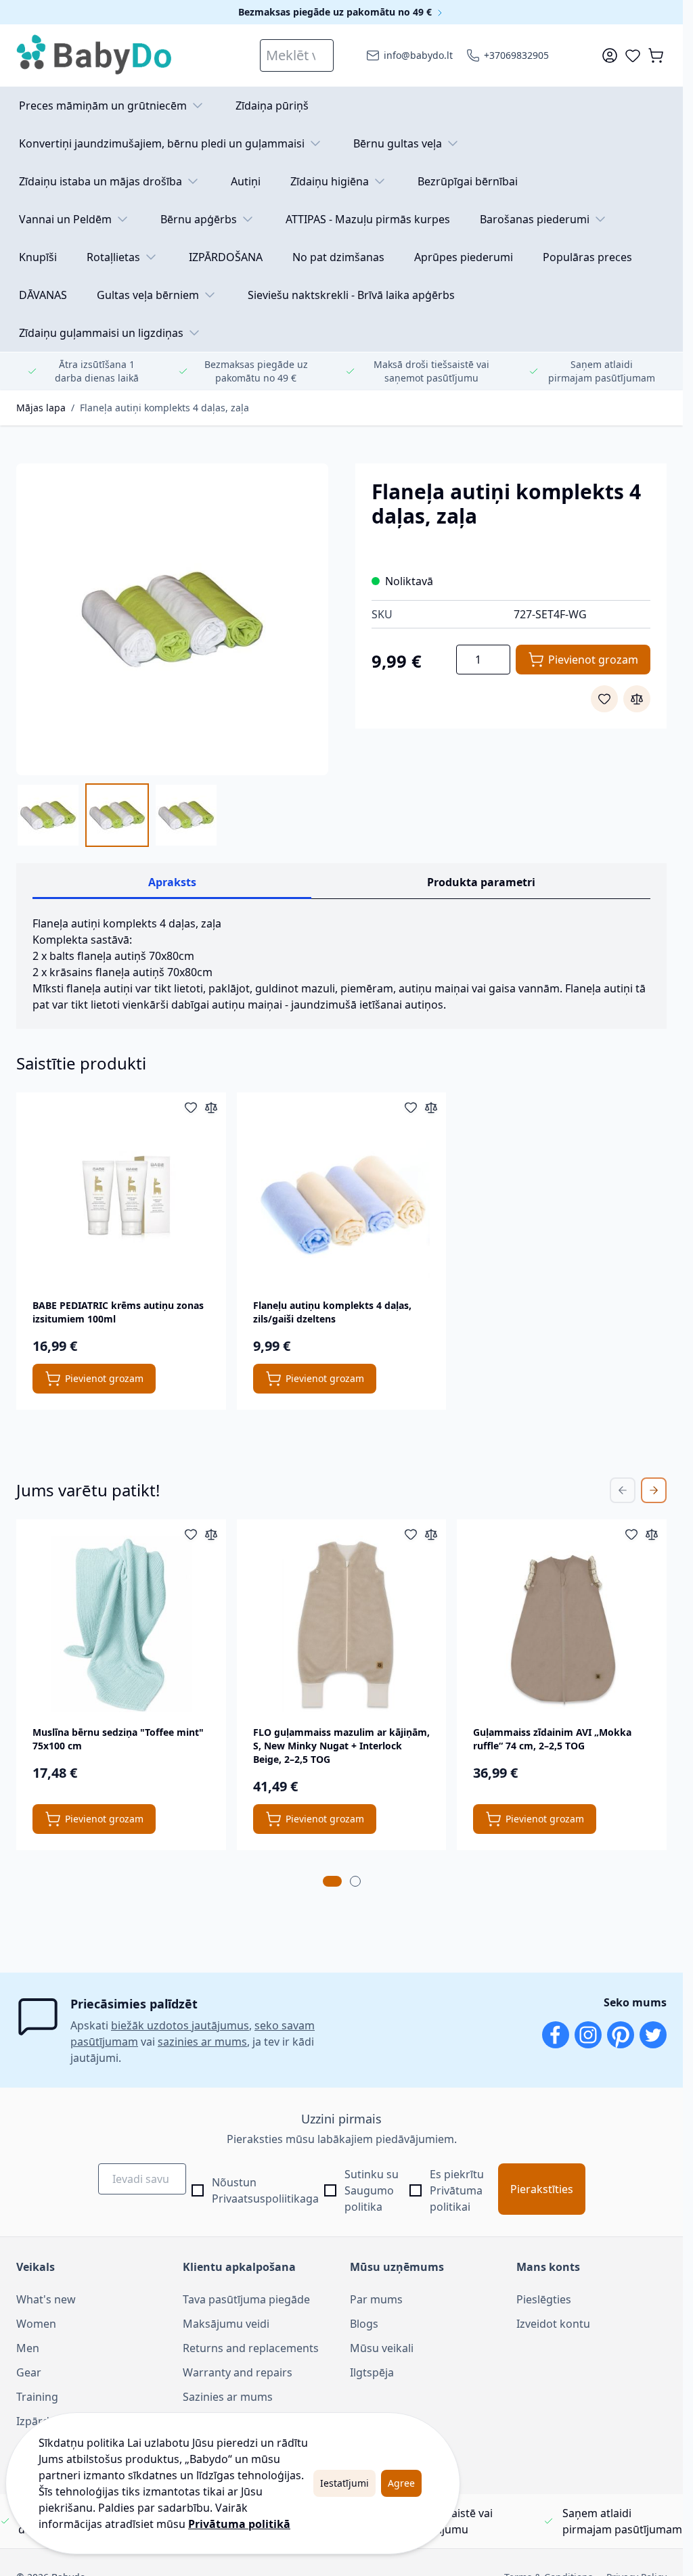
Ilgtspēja (372, 2372)
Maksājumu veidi (226, 2324)
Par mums (376, 2299)
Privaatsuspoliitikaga (265, 2199)
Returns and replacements (251, 2348)
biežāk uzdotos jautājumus (180, 2025)
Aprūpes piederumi (464, 257)
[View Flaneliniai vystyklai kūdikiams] (186, 815)
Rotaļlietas (113, 257)
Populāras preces (587, 257)
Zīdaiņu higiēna (330, 181)
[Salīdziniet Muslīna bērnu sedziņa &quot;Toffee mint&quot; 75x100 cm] (211, 1534)
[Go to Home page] (95, 55)
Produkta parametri (481, 882)
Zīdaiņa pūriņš (272, 106)
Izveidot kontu (553, 2324)
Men (28, 2348)
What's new (46, 2299)
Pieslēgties (544, 2299)
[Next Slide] (654, 1490)
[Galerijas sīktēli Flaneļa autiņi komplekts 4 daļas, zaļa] (117, 815)
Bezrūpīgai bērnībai (468, 181)
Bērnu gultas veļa (398, 143)
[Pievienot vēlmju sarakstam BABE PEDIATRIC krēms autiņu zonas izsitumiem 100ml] (191, 1107)
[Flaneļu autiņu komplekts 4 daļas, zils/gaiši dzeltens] (342, 1197)
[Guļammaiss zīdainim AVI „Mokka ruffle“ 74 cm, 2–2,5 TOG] (562, 1624)
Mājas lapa (41, 408)
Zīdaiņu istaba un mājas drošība (100, 181)
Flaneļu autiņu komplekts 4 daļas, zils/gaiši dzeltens (332, 1312)
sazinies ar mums (202, 2042)
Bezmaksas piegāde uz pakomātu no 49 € (336, 12)
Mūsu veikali (382, 2348)
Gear (29, 2372)
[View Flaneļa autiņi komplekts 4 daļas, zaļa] (48, 815)
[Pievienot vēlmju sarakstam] (604, 699)
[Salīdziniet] (637, 699)
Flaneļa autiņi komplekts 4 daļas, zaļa (164, 408)
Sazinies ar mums (228, 2397)
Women (36, 2324)
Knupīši (38, 257)
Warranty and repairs (238, 2372)
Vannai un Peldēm (65, 219)
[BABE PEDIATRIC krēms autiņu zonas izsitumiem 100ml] (121, 1197)
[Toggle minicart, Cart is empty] (656, 55)
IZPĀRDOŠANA (226, 257)
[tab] (332, 1881)
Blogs (364, 2324)
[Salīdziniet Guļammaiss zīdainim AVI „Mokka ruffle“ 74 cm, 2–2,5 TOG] (652, 1534)
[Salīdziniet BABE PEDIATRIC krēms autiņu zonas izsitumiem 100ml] (211, 1107)
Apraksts (172, 882)
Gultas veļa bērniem (148, 295)
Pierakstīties (542, 2189)
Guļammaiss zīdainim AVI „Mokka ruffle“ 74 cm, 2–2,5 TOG (552, 1739)
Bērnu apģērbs (199, 219)
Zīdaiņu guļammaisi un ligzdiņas (101, 333)
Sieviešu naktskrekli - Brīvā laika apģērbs (351, 295)
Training (37, 2397)
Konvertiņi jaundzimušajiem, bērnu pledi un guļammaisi (162, 143)
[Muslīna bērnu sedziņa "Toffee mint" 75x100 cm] (121, 1624)
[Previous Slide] (623, 1490)
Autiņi (246, 181)
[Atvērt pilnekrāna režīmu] (172, 619)
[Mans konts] (610, 55)
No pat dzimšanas (338, 257)
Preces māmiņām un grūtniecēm (103, 106)
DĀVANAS (43, 295)
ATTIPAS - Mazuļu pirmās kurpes (368, 219)
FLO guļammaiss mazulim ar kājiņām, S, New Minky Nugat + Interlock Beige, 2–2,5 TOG (341, 1746)
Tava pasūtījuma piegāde (246, 2299)
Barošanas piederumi (535, 219)
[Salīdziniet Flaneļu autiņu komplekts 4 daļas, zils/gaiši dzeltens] (431, 1107)
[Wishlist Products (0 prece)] (633, 55)
